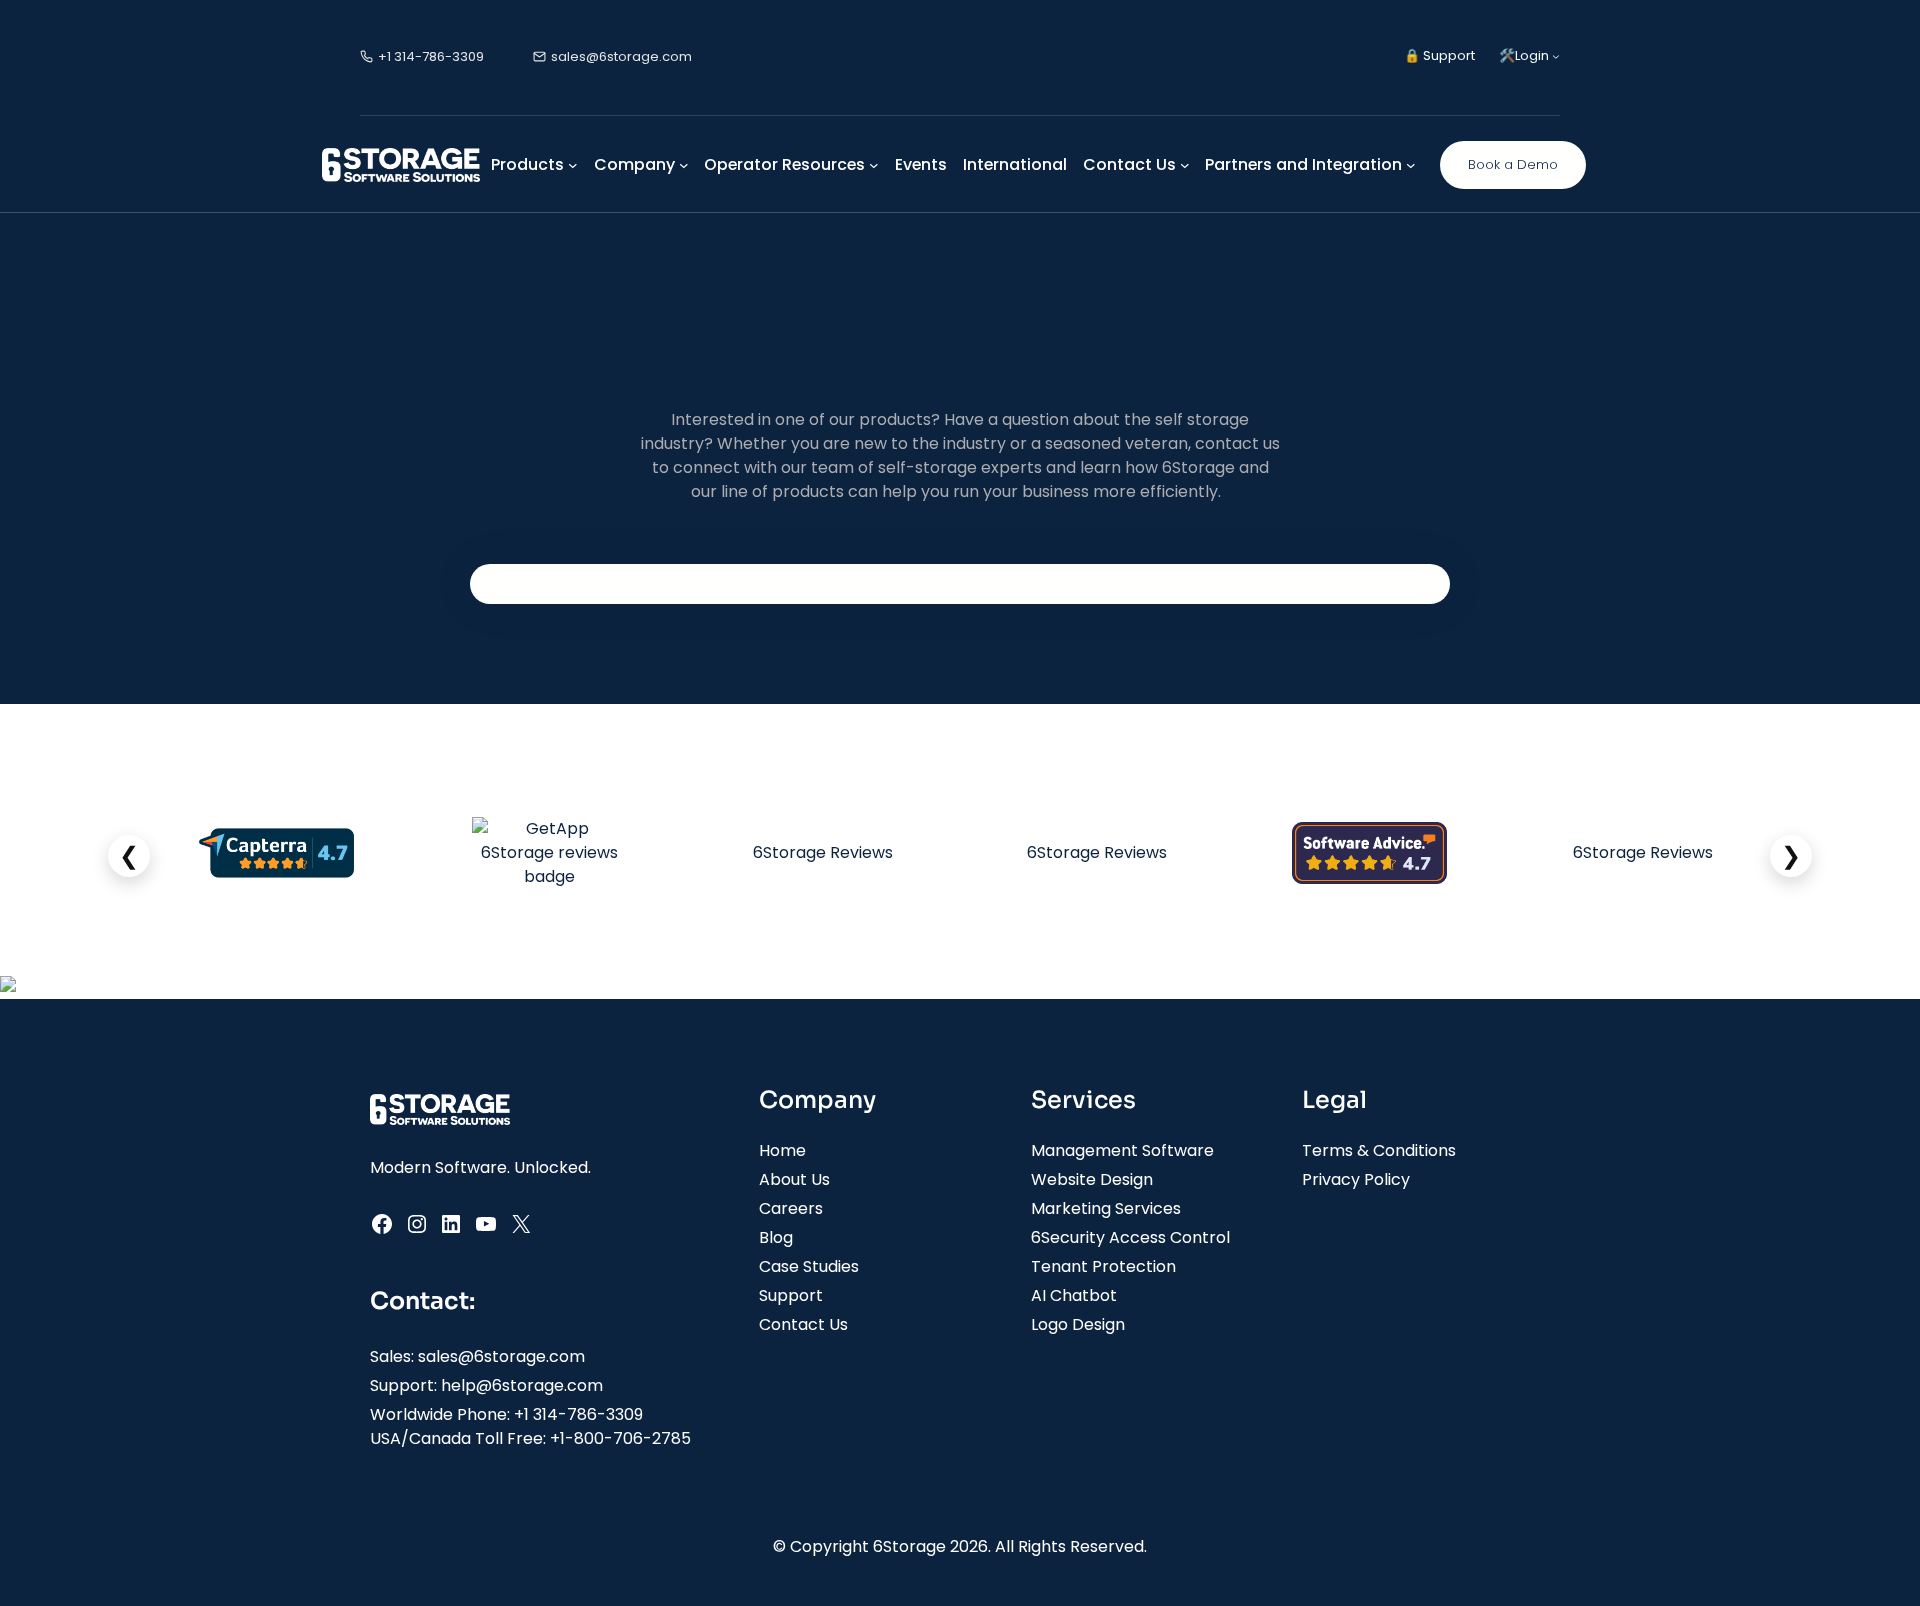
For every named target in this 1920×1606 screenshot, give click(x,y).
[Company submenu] (684, 165)
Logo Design (1078, 1324)
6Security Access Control (1130, 1237)
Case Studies (809, 1266)
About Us (794, 1179)
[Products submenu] (573, 165)
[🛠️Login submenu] (1556, 56)
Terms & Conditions (1379, 1150)
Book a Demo (1513, 164)
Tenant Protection (1103, 1266)
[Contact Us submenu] (1185, 165)
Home (782, 1150)
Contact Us (803, 1324)
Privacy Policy (1356, 1179)
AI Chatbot (1074, 1295)
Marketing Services (1106, 1208)
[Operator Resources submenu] (874, 165)
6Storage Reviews (823, 852)
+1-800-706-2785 (620, 1438)
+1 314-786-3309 (578, 1414)
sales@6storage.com (501, 1356)
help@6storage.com (522, 1385)
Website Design (1092, 1179)
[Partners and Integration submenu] (1411, 165)
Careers (791, 1208)
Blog (776, 1237)
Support (791, 1295)
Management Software (1122, 1150)
